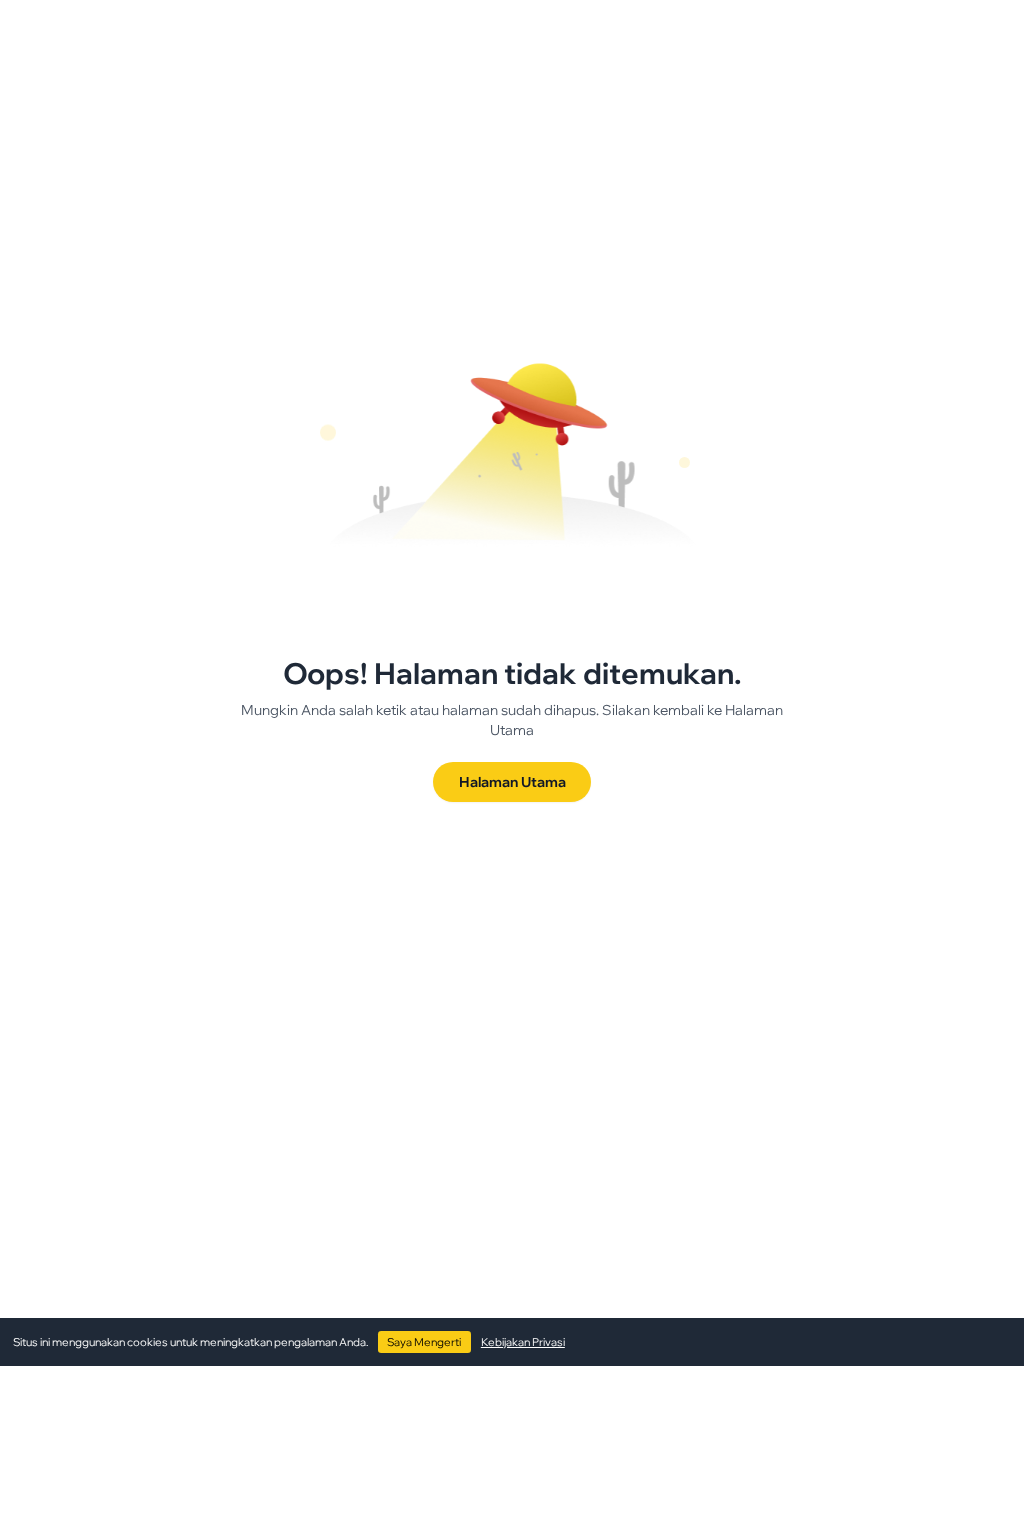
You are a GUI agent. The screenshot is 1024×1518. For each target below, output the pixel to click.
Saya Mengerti (424, 1342)
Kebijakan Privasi (523, 1342)
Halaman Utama (512, 781)
